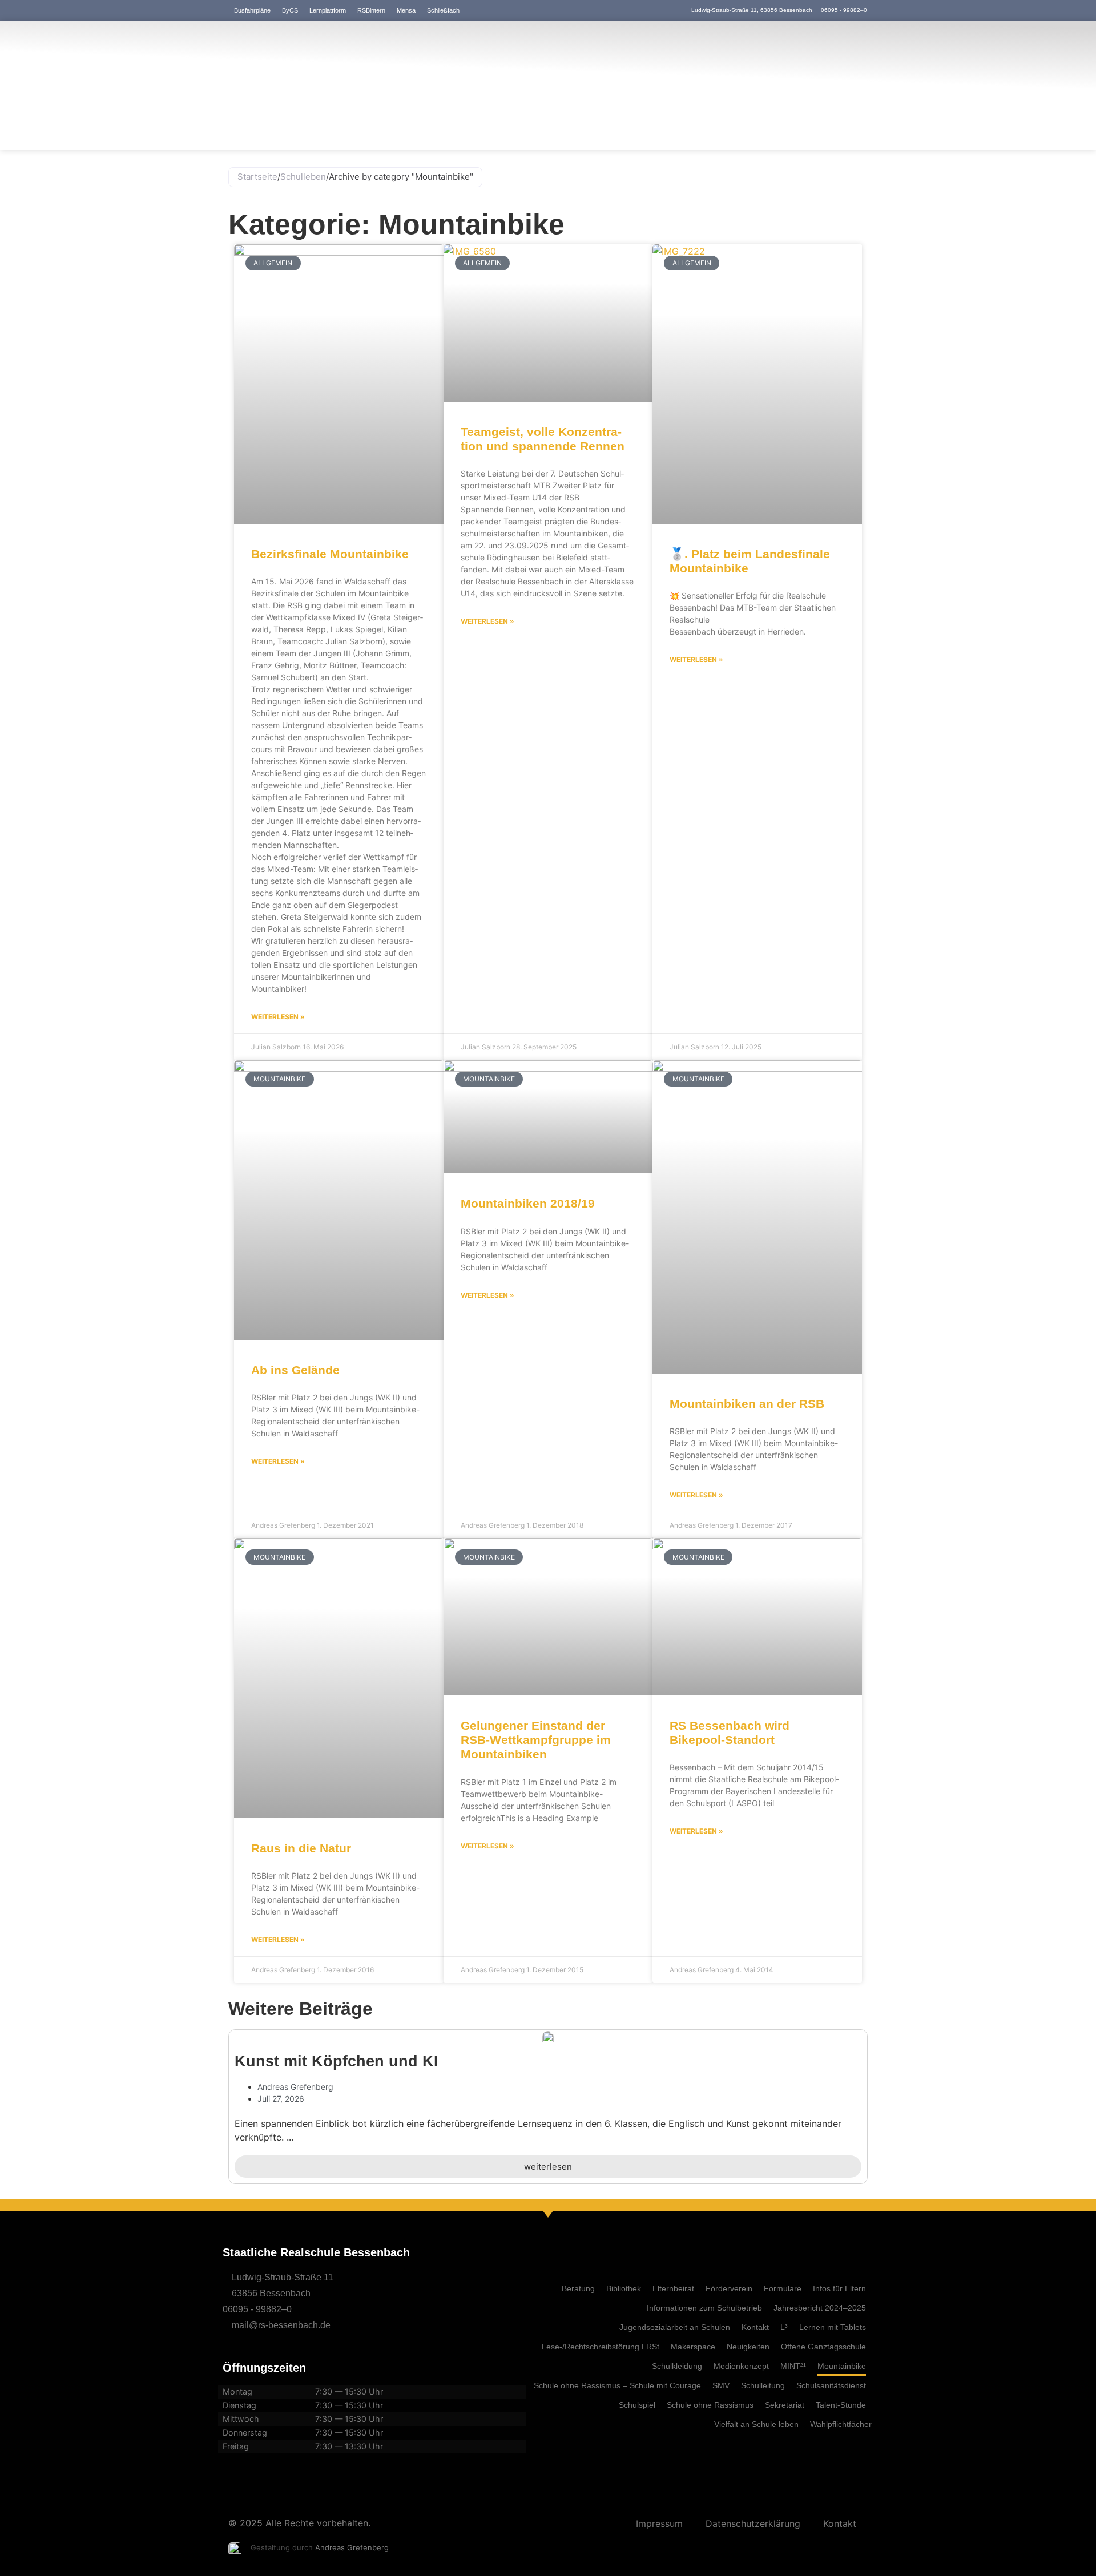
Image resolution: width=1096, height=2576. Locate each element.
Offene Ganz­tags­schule (823, 2347)
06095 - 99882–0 (257, 2309)
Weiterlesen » (278, 1017)
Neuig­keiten (748, 2347)
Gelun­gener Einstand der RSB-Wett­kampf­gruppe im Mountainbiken (536, 1740)
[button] (234, 2110)
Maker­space (693, 2347)
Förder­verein (729, 2288)
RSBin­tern (371, 10)
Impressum (659, 2523)
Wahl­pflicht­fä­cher (841, 2424)
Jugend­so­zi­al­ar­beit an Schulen (675, 2327)
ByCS (290, 10)
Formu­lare (783, 2288)
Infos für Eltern (839, 2288)
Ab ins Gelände (295, 1370)
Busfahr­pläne (252, 10)
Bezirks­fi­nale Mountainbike (330, 554)
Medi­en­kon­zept (741, 2366)
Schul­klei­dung (677, 2366)
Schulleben (303, 177)
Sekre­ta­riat (785, 2405)
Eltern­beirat (673, 2288)
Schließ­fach (443, 10)
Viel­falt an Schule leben (756, 2424)
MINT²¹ (793, 2366)
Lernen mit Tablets (833, 2327)
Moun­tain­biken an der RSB (747, 1404)
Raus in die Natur (301, 1848)
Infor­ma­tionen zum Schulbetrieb (704, 2308)
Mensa (406, 10)
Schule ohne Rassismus (710, 2405)
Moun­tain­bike (842, 2366)
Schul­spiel (637, 2405)
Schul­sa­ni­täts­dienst (831, 2385)
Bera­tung (578, 2288)
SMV (721, 2385)
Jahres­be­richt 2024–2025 (820, 2308)
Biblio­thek (624, 2288)
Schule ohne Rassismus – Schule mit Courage (617, 2385)
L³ (784, 2327)
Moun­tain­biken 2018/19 (528, 1203)
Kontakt (755, 2327)
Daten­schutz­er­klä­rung (753, 2523)
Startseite (257, 177)
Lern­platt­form (328, 10)
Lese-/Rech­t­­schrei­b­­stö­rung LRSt (601, 2347)
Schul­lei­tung (763, 2385)
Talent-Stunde (841, 2405)
